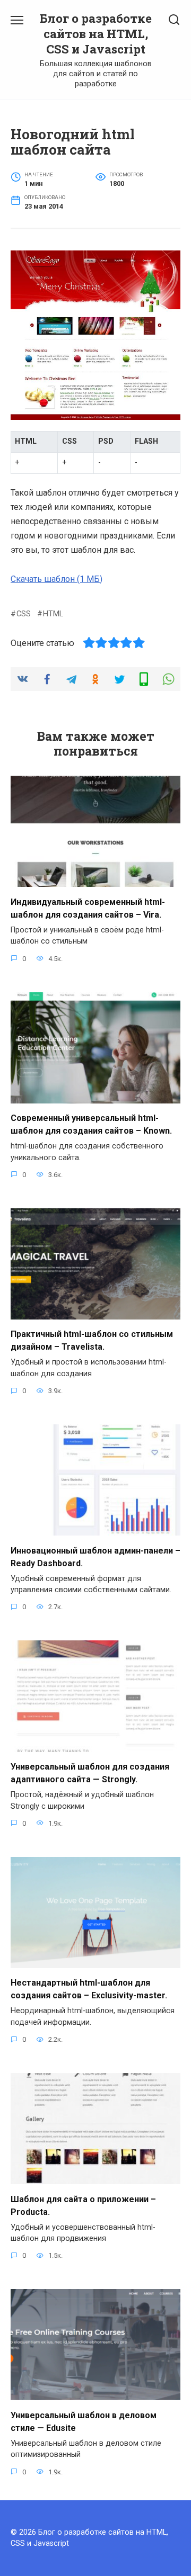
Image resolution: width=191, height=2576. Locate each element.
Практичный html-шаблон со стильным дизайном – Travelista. (92, 1340)
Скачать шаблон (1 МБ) (57, 579)
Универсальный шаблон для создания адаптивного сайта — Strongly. (90, 1773)
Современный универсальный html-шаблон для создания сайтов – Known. (91, 1124)
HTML (53, 614)
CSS (24, 614)
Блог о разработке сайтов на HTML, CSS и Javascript (96, 34)
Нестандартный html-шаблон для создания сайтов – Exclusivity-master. (89, 1989)
